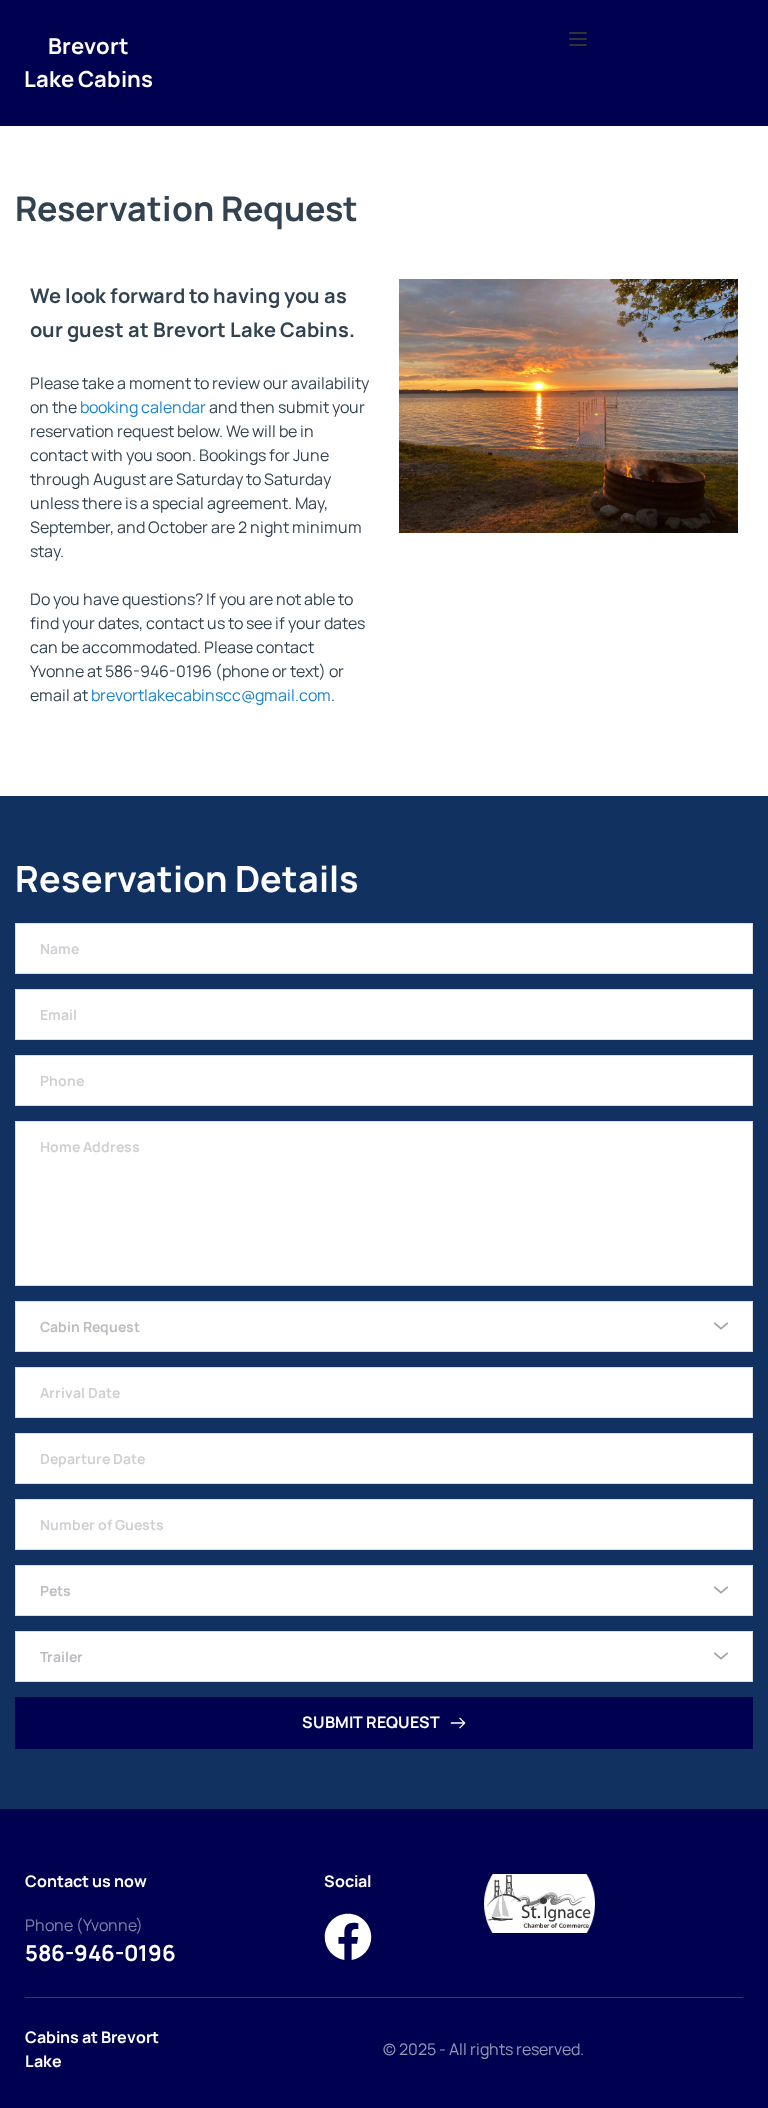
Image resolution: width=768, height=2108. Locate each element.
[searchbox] (386, 1326)
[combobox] (384, 1326)
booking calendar (143, 407)
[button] (578, 39)
